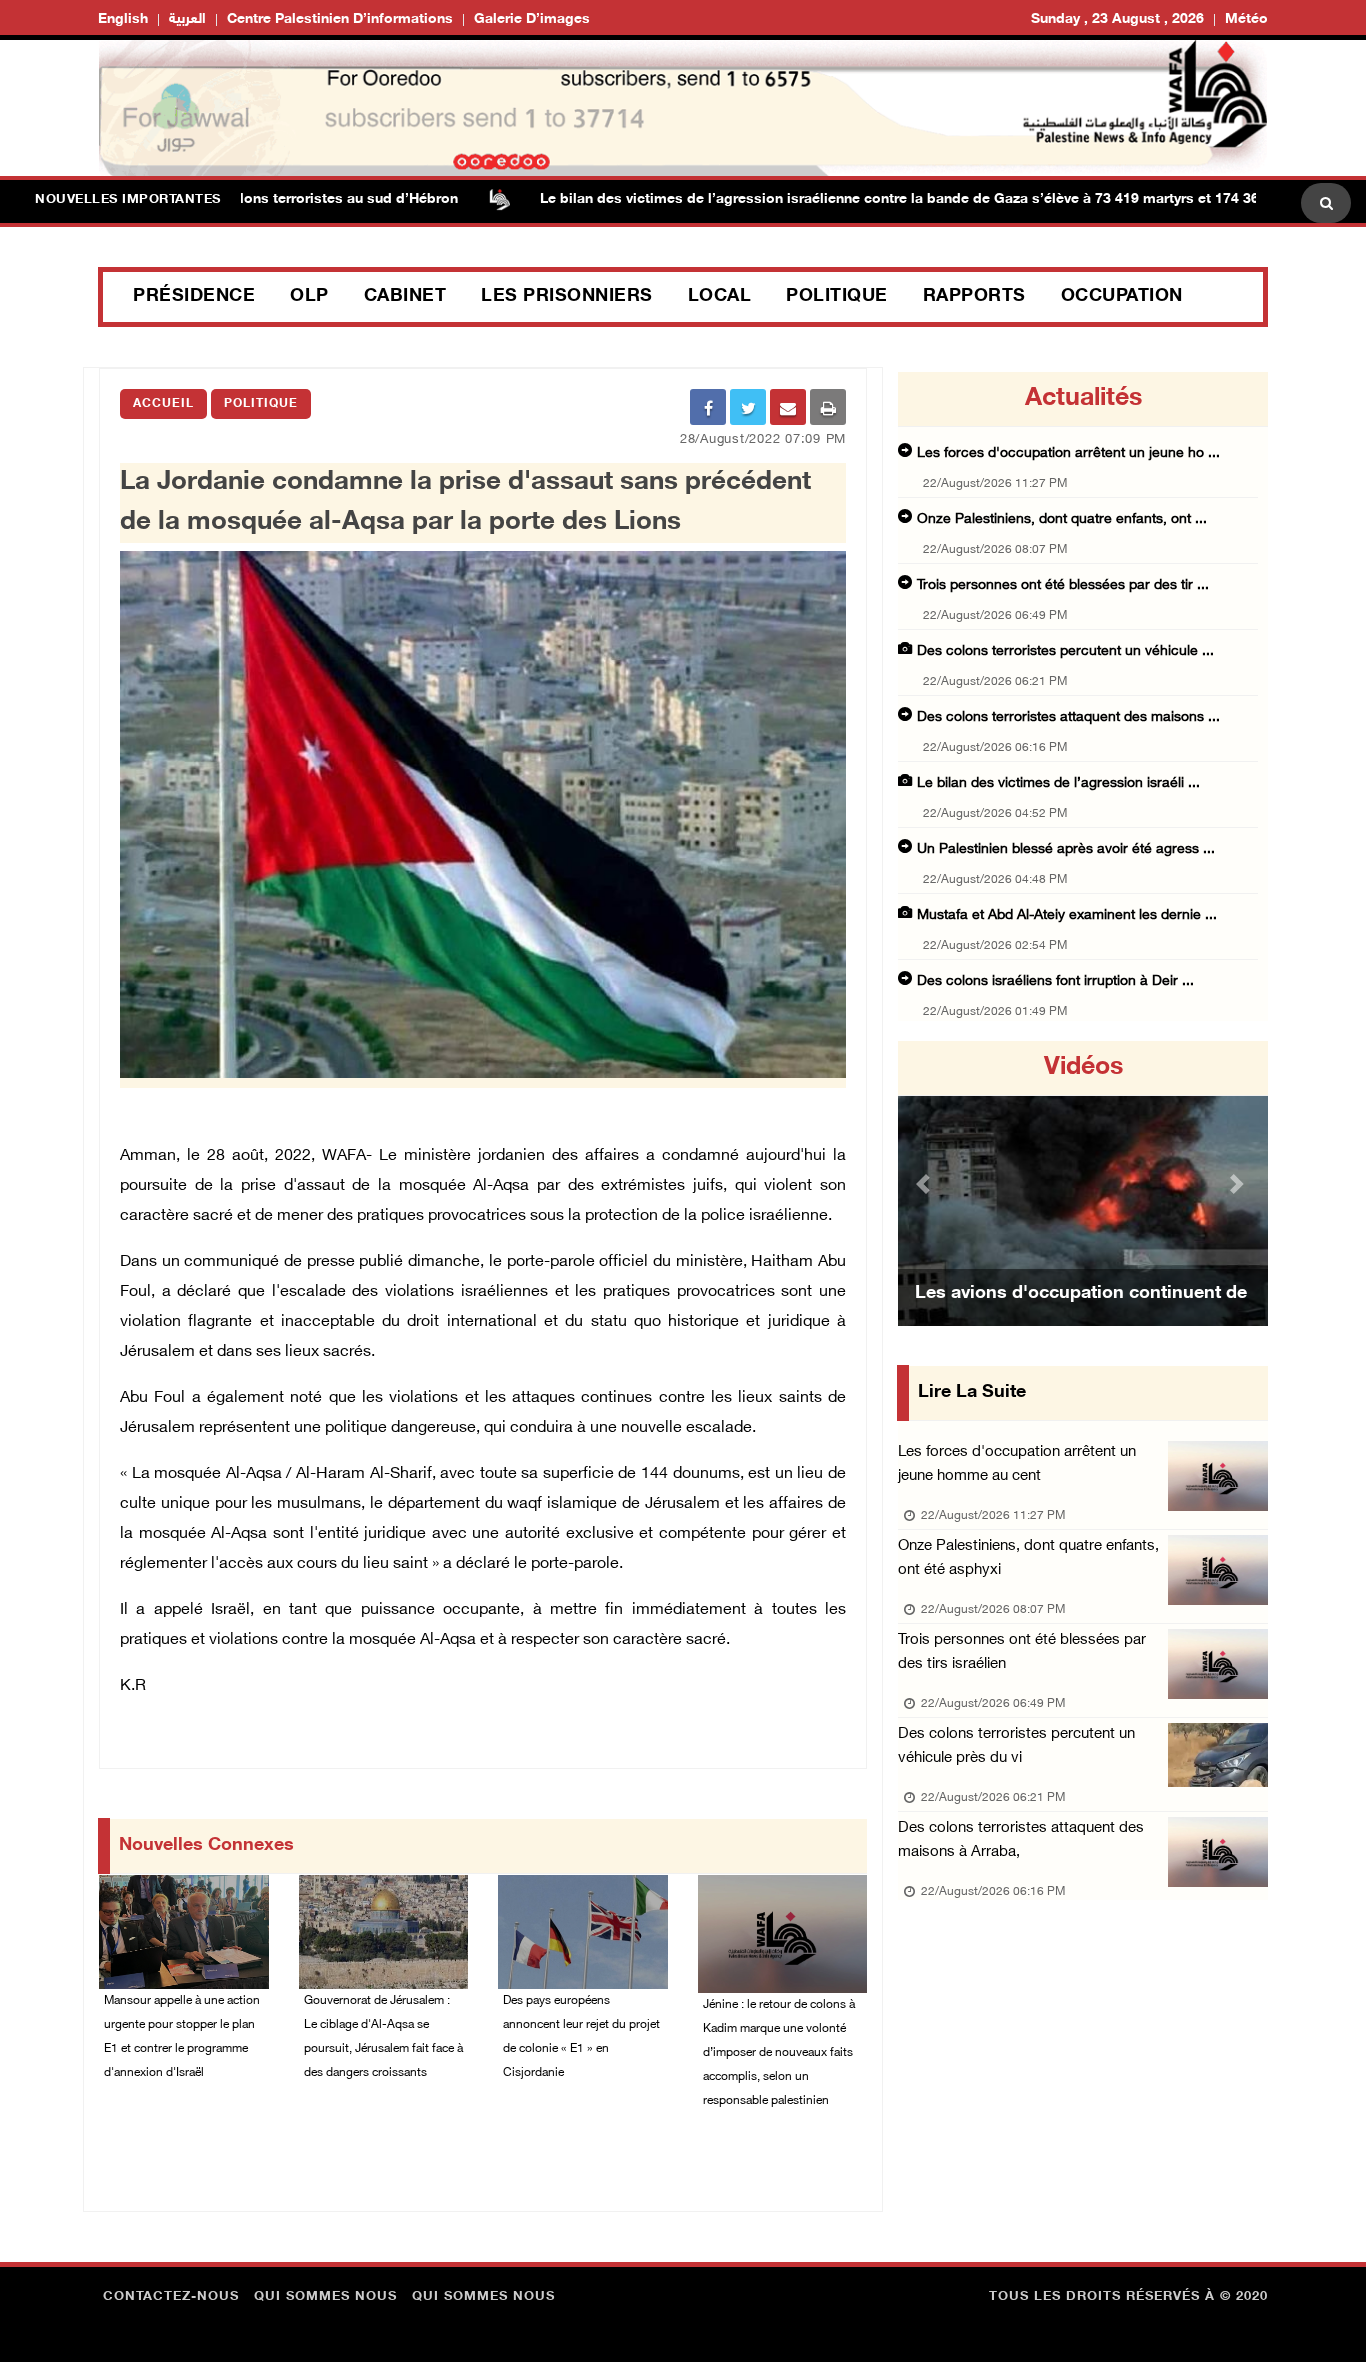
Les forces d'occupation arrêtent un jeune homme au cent (1017, 1464)
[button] (926, 1183)
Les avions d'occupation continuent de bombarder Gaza (1081, 1319)
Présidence (194, 297)
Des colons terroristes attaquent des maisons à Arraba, (1021, 1840)
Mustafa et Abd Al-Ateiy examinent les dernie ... (1067, 915)
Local (720, 297)
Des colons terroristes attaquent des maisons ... (1068, 717)
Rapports (974, 297)
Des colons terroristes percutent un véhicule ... (1065, 651)
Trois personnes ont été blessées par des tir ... (1063, 585)
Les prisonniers (567, 297)
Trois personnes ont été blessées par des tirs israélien (1022, 1652)
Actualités (1083, 399)
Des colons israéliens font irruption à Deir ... (1055, 981)
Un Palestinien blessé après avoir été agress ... (1066, 849)
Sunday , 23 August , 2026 (1117, 19)
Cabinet (405, 297)
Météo (1246, 19)
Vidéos (1083, 1068)
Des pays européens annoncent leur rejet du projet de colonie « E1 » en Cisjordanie (581, 2037)
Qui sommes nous (325, 2297)
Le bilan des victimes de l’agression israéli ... (1058, 783)
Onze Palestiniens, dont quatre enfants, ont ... (1062, 519)
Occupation (1122, 297)
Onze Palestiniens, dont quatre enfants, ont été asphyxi (1028, 1558)
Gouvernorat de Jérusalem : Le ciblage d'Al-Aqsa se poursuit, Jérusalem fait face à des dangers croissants (383, 2037)
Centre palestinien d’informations (340, 19)
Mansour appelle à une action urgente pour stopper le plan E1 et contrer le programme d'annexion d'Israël (182, 2037)
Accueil (163, 404)
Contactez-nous (171, 2297)
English (123, 19)
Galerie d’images (532, 19)
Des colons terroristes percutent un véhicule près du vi (1016, 1746)
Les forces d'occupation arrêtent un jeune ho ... (1068, 453)
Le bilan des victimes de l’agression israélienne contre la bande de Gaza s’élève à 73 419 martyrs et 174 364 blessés (875, 199)
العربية (187, 19)
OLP (309, 297)
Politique (837, 297)
